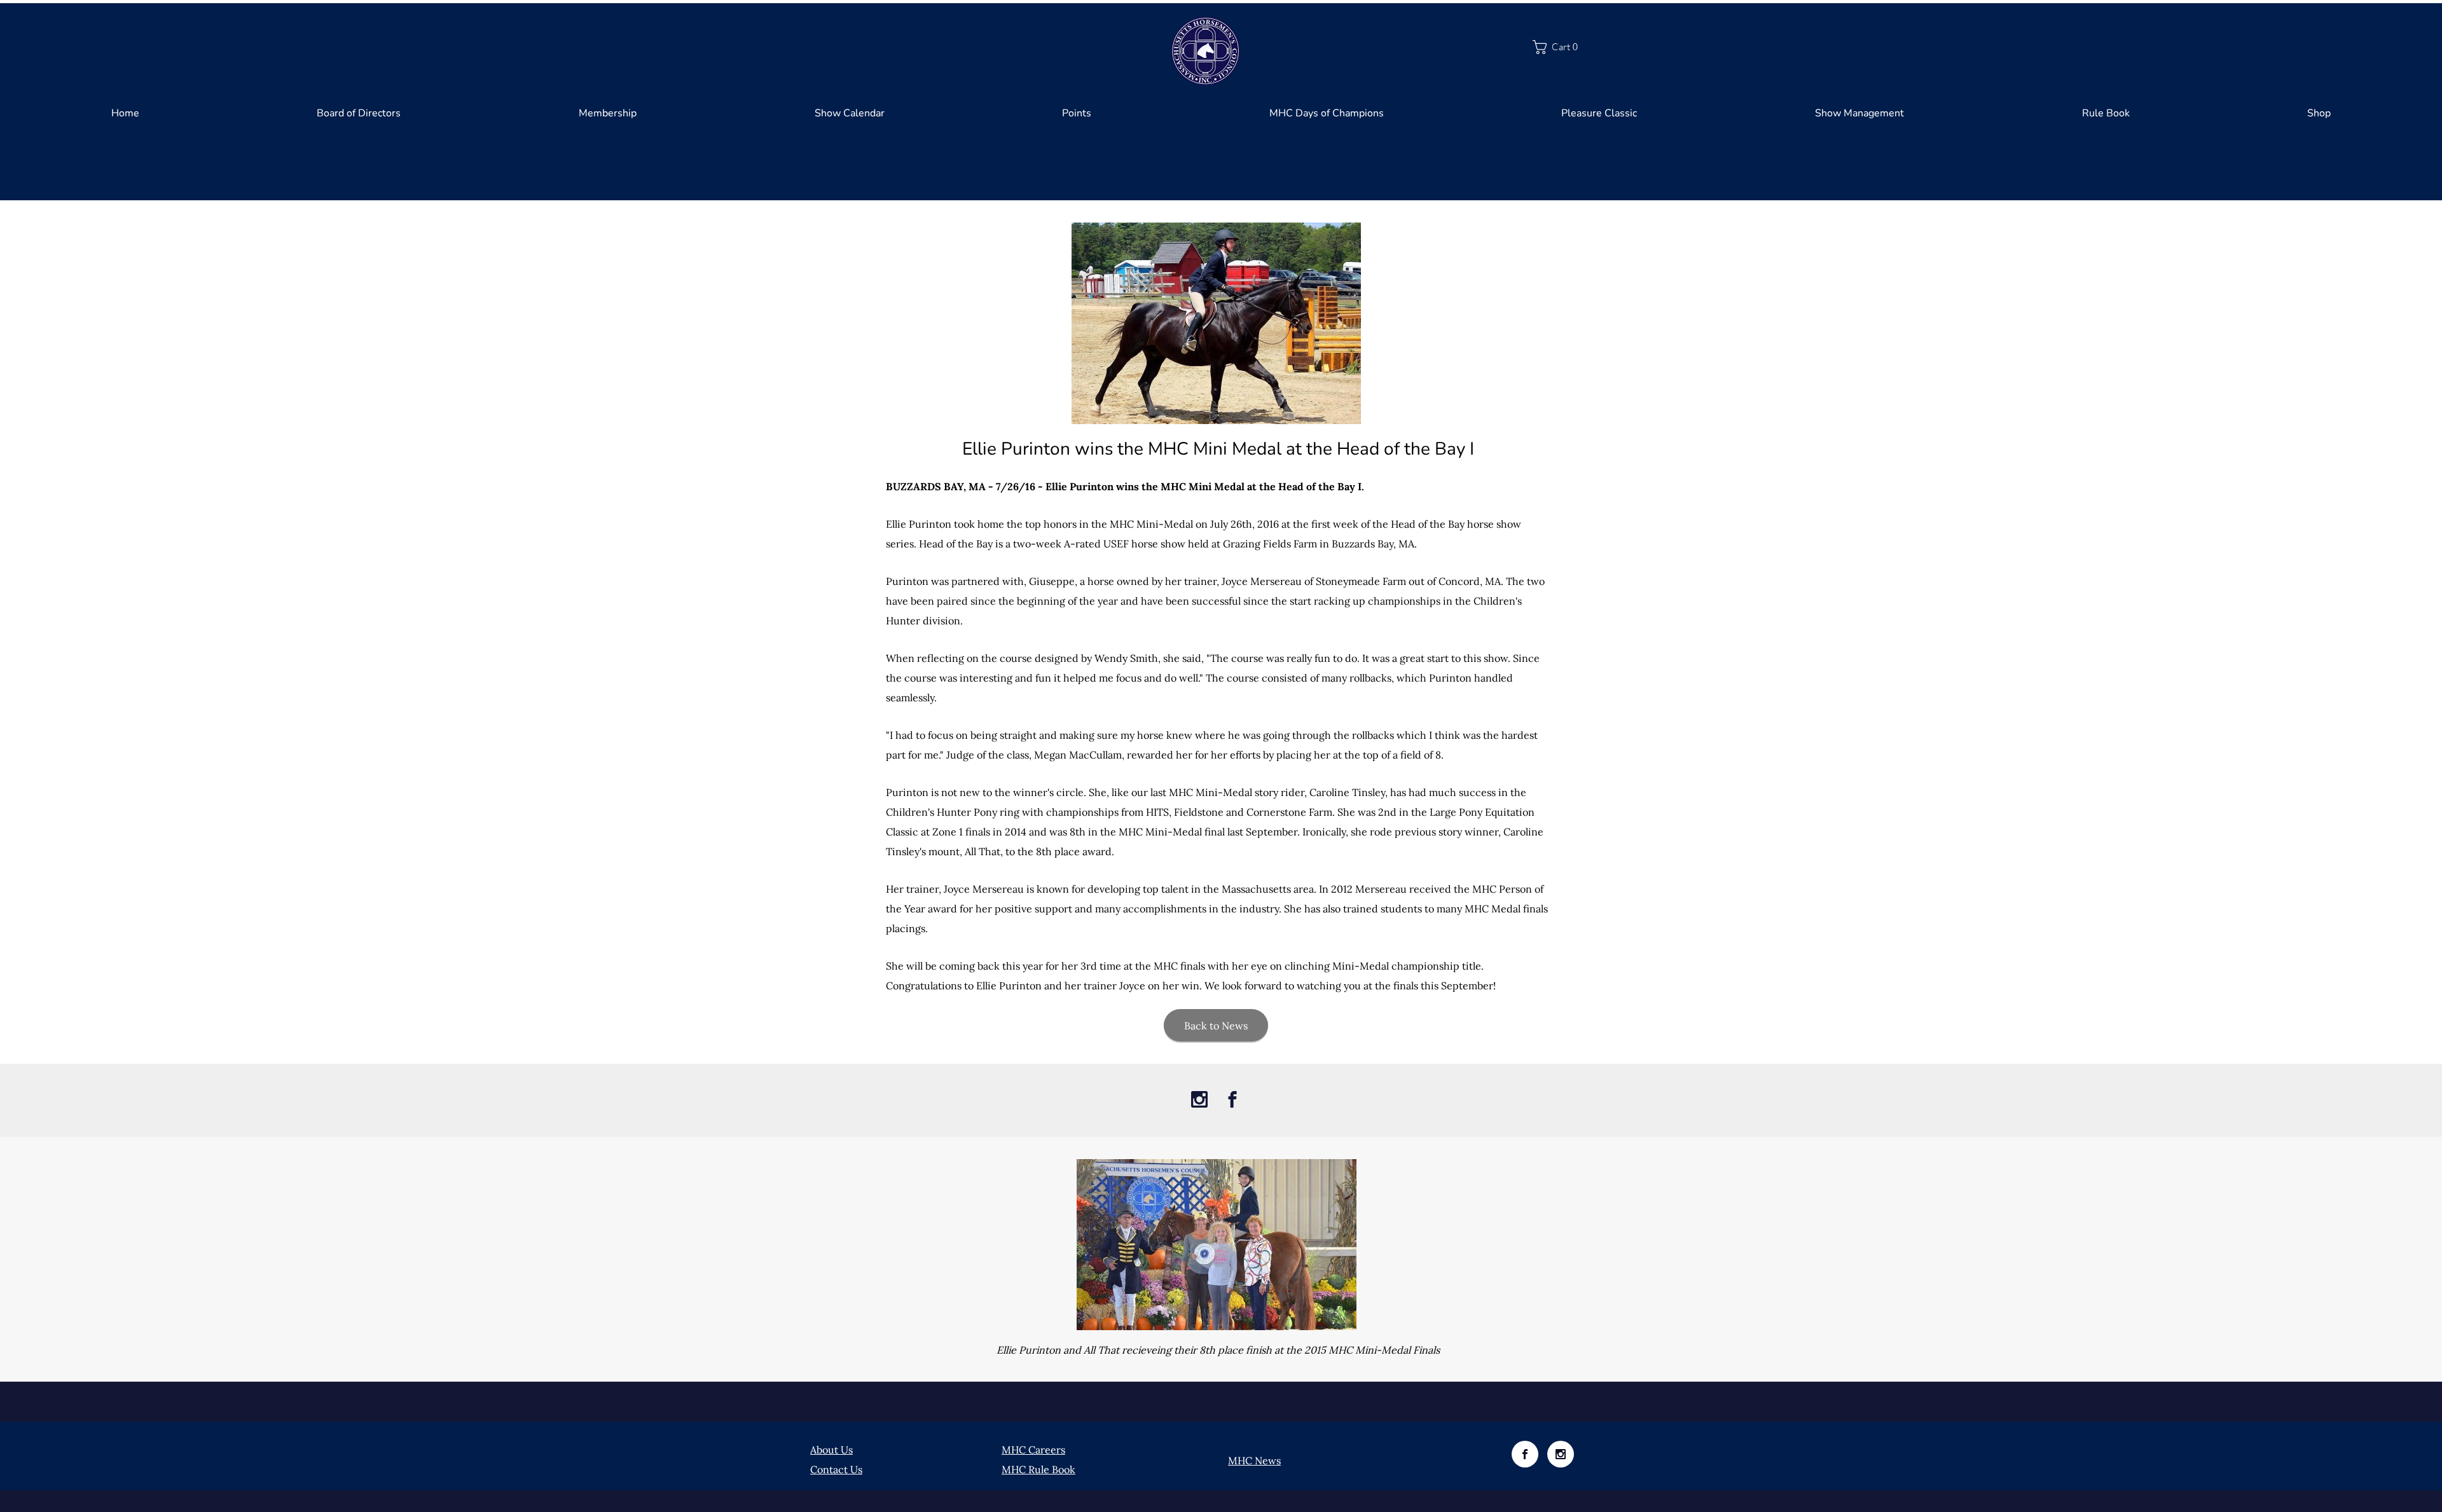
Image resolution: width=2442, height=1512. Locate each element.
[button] (1562, 47)
